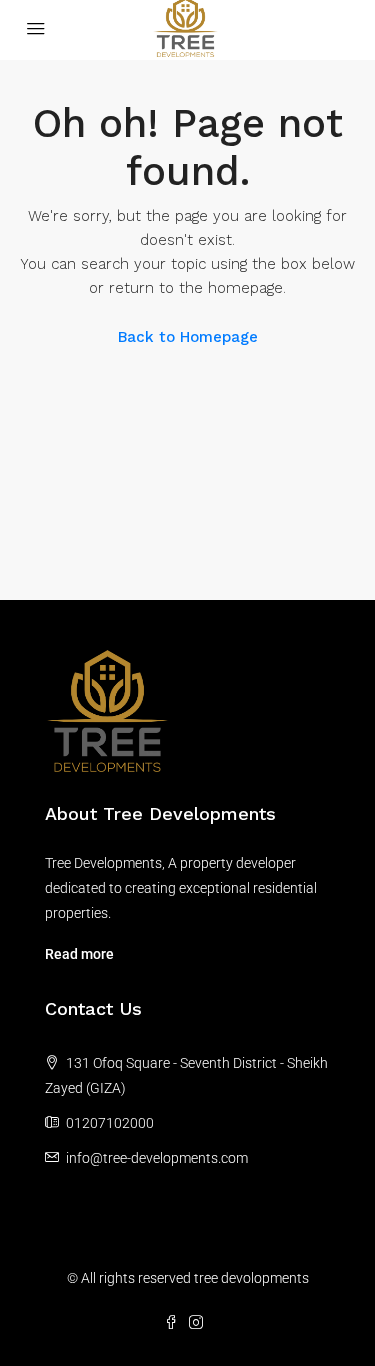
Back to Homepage (188, 337)
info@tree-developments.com (157, 1158)
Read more (79, 954)
